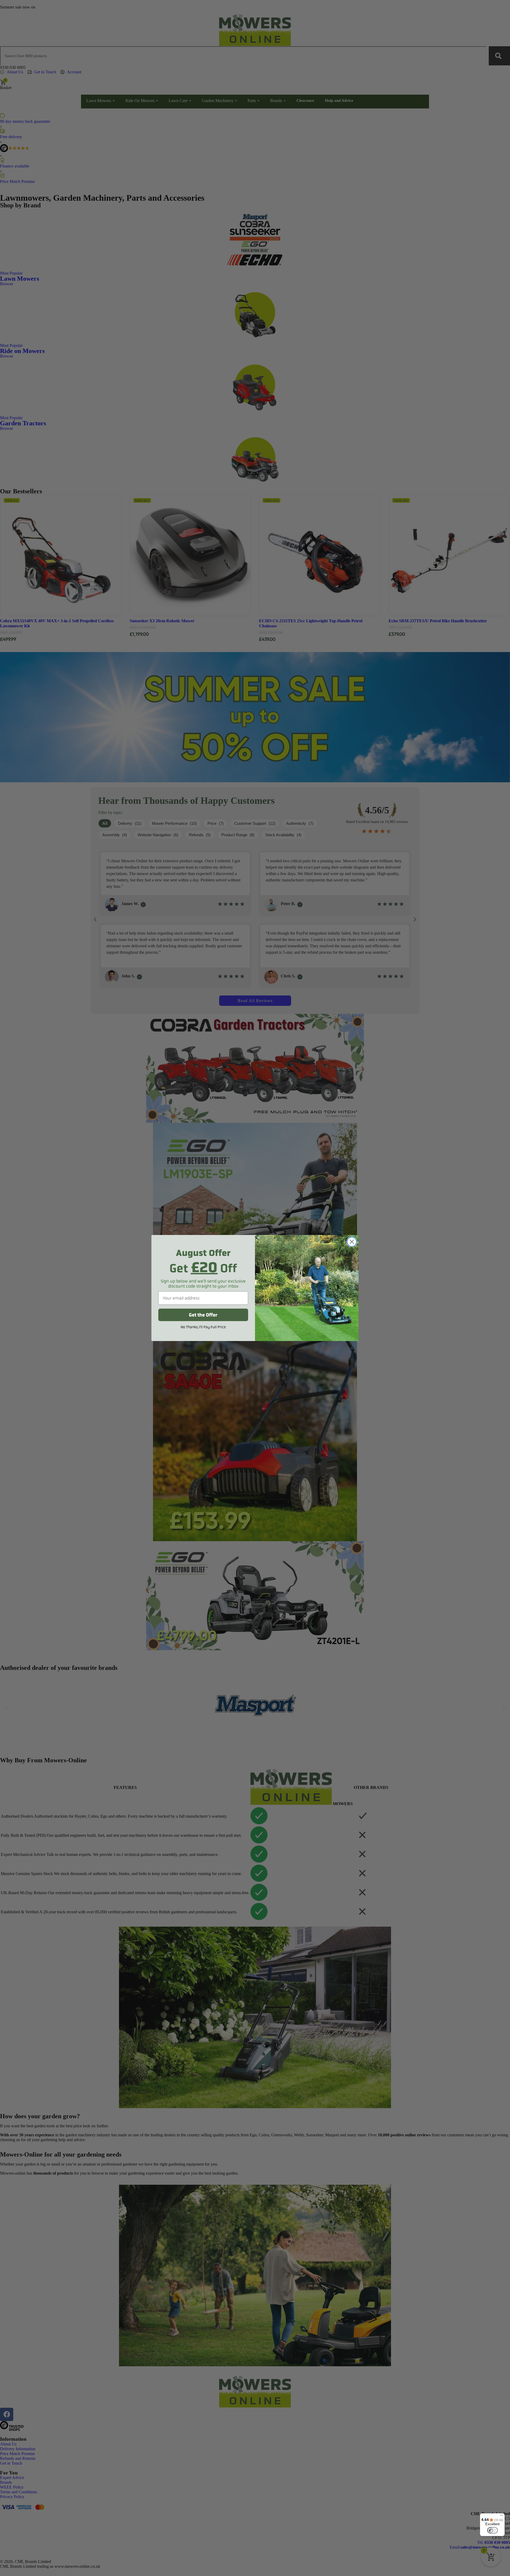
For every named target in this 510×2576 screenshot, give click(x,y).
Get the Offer (203, 1315)
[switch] (492, 2530)
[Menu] (501, 2516)
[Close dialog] (352, 1242)
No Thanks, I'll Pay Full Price (203, 1327)
